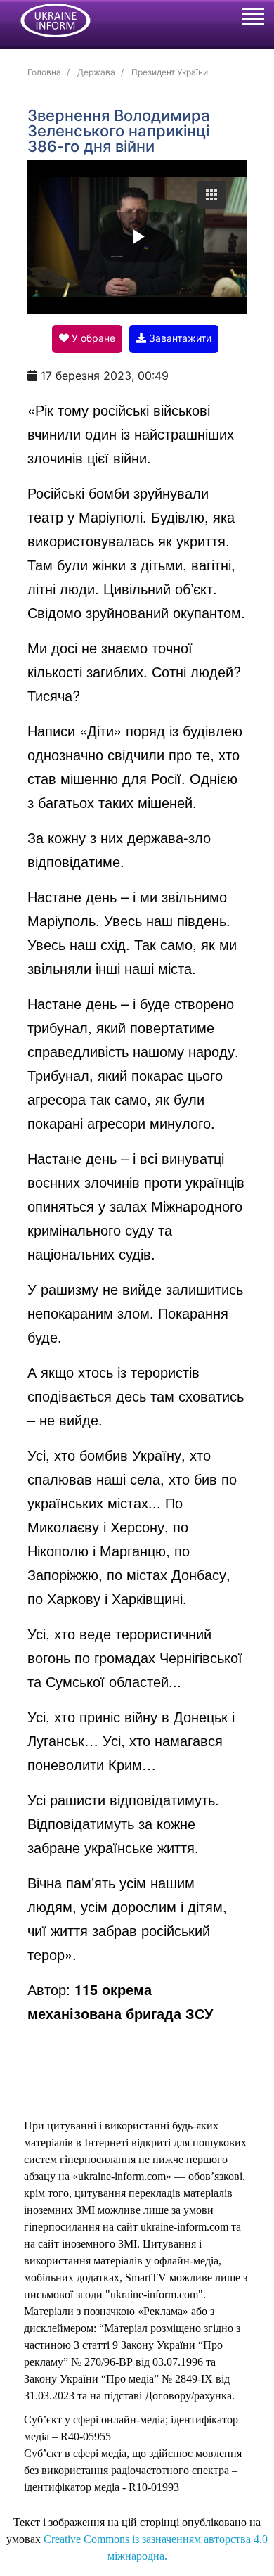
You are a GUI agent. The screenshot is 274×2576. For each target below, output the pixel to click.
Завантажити (179, 338)
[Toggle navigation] (252, 18)
